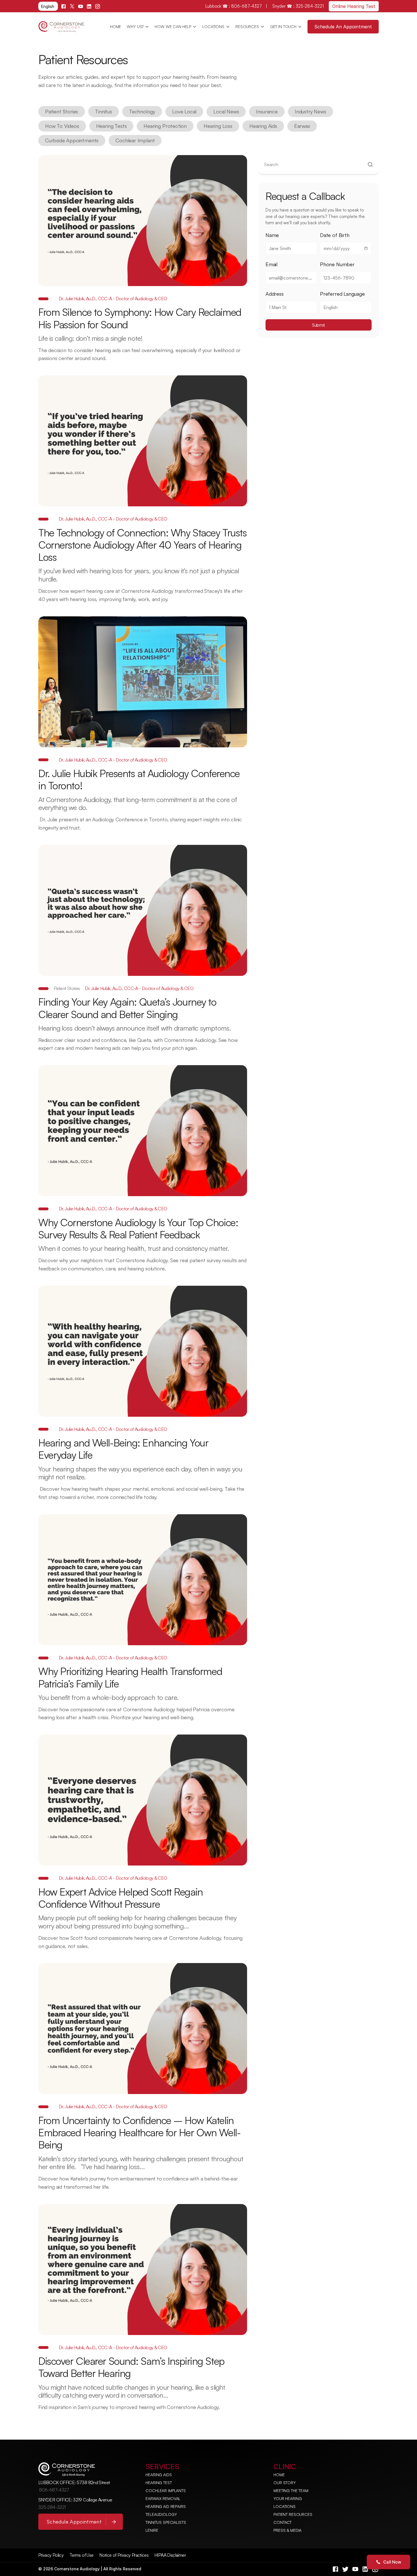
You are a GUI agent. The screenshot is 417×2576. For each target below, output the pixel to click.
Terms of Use (81, 2555)
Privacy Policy (51, 2555)
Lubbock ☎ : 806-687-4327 (234, 6)
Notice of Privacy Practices (124, 2555)
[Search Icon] (319, 165)
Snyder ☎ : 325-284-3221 (298, 6)
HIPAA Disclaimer (170, 2555)
